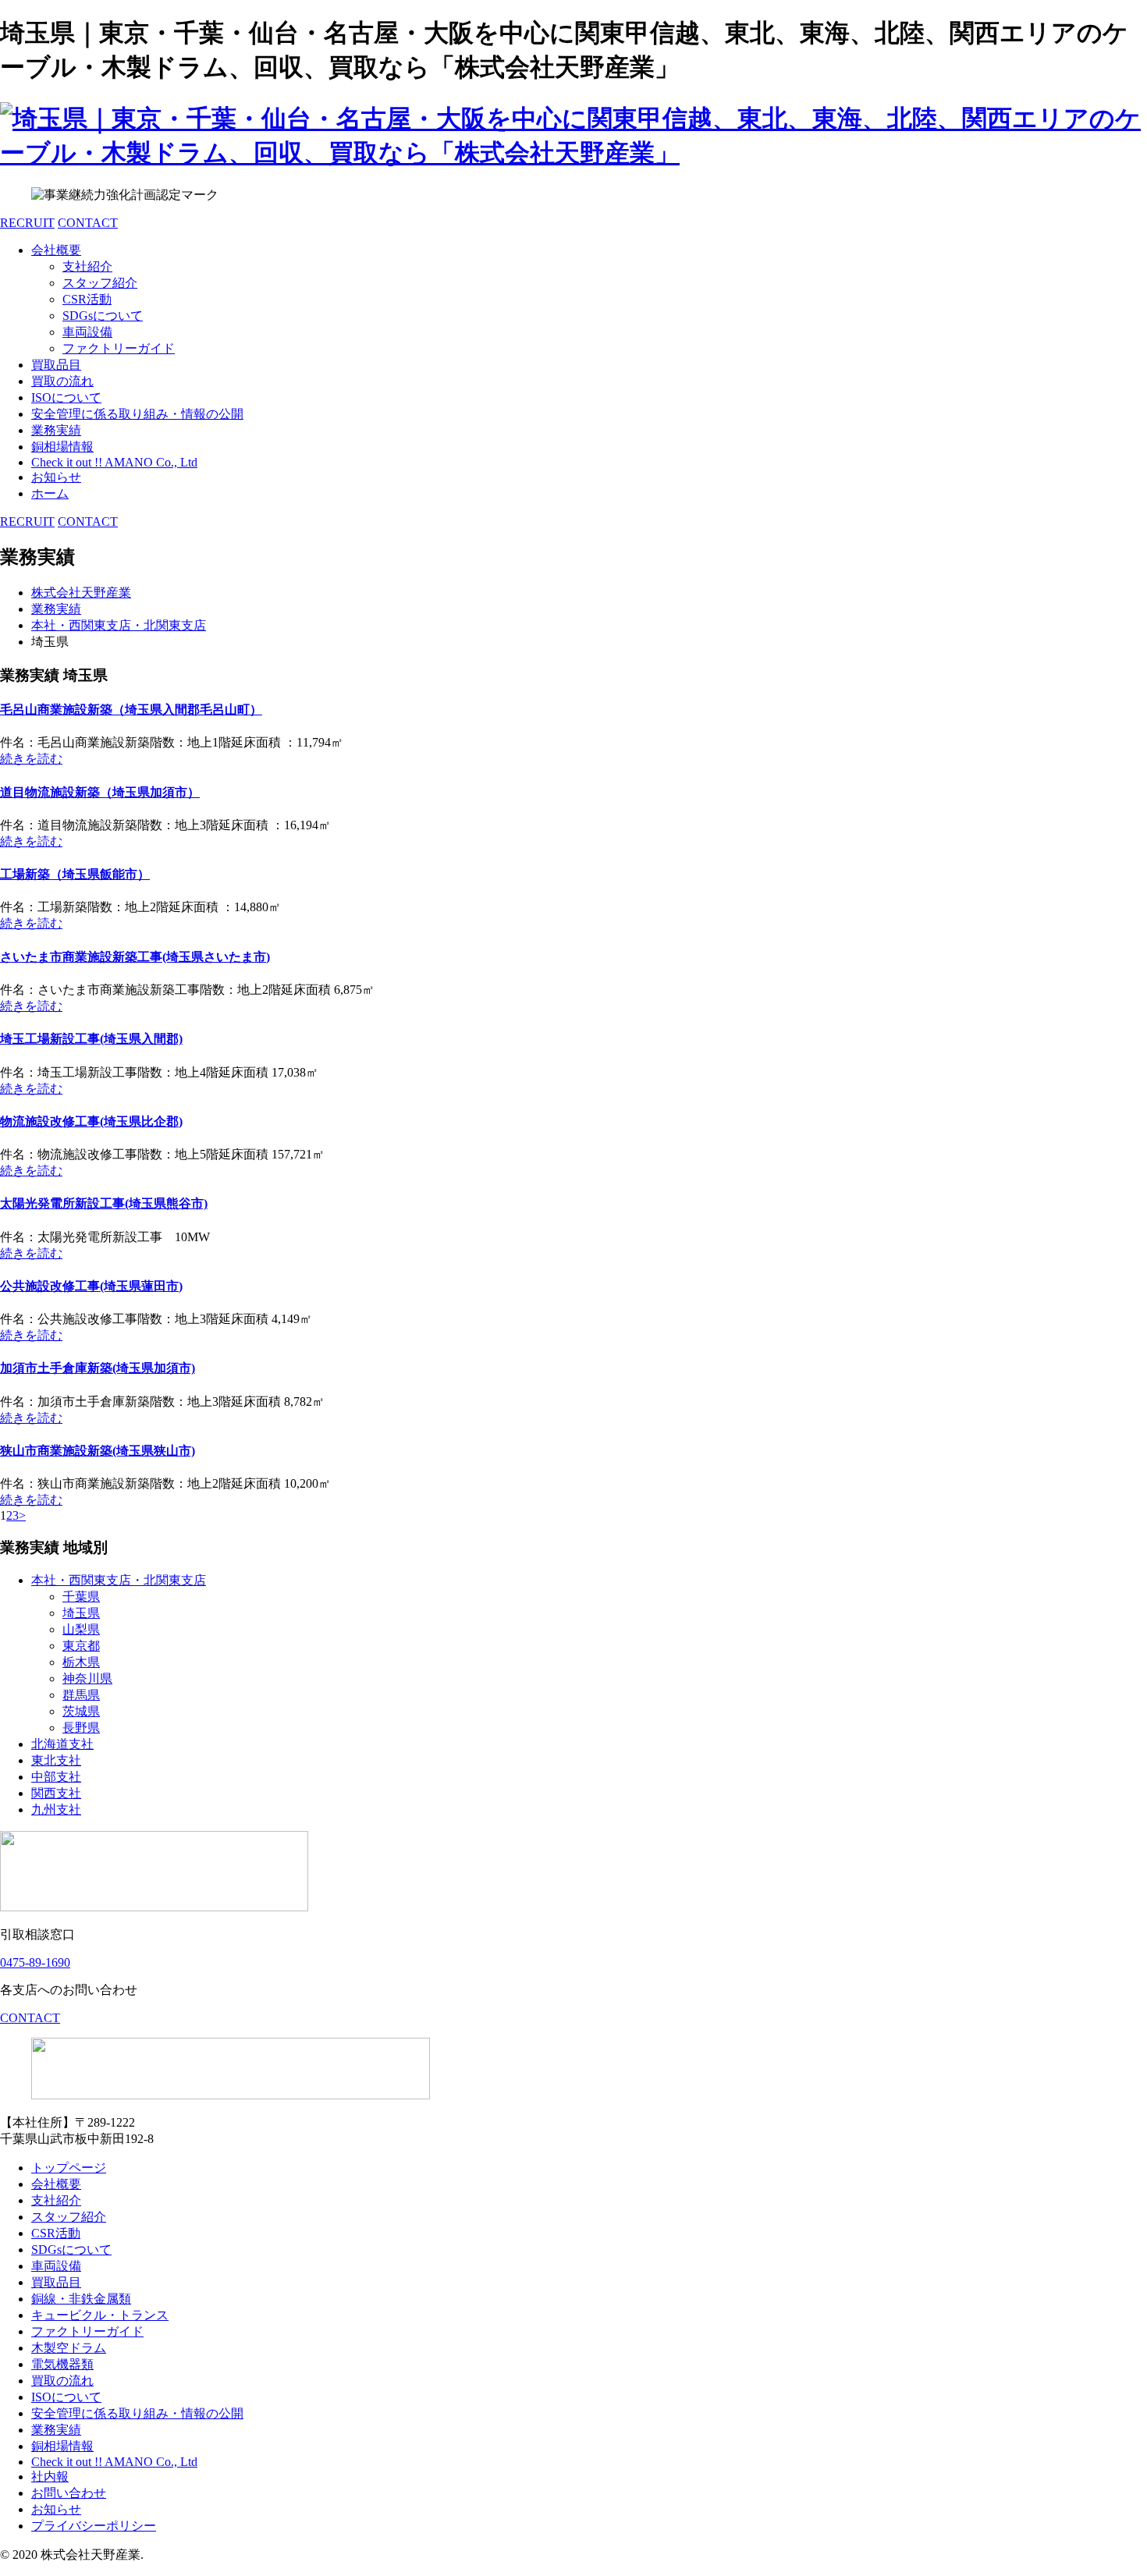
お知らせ (56, 477)
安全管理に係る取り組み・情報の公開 (137, 414)
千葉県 (81, 1597)
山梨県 (81, 1629)
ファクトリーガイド (119, 348)
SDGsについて (103, 316)
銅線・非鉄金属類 (81, 2299)
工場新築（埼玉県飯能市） (75, 874)
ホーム (50, 493)
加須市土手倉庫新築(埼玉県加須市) (98, 1368)
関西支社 (56, 1793)
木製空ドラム (69, 2348)
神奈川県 (87, 1678)
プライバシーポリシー (94, 2526)
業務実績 (56, 430)
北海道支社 (62, 1744)
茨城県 (81, 1711)
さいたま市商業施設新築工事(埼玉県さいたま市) (135, 957)
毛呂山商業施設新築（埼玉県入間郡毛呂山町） (131, 710)
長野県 (81, 1728)
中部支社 (56, 1777)
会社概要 (56, 250)
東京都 (81, 1646)
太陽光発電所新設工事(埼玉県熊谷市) (104, 1203)
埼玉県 (81, 1613)
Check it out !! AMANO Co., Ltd (114, 462)
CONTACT (88, 223)
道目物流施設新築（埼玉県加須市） (100, 792)
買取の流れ (62, 381)
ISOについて (66, 397)
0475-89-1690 (35, 1962)
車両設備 (87, 332)
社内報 (50, 2477)
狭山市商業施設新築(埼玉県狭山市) (98, 1451)
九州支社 (56, 1810)
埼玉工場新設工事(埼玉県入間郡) (91, 1039)
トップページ (69, 2168)
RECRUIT (27, 223)
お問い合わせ (69, 2493)
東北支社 (56, 1760)
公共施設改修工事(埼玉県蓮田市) (91, 1286)
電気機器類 (62, 2364)
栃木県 (81, 1662)
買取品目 (56, 365)
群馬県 (81, 1695)
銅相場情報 (62, 447)
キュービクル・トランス (100, 2315)
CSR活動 (87, 299)
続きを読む (31, 759)
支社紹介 (87, 266)
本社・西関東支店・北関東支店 (119, 1580)
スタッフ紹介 (100, 283)
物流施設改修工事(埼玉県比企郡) (91, 1121)
